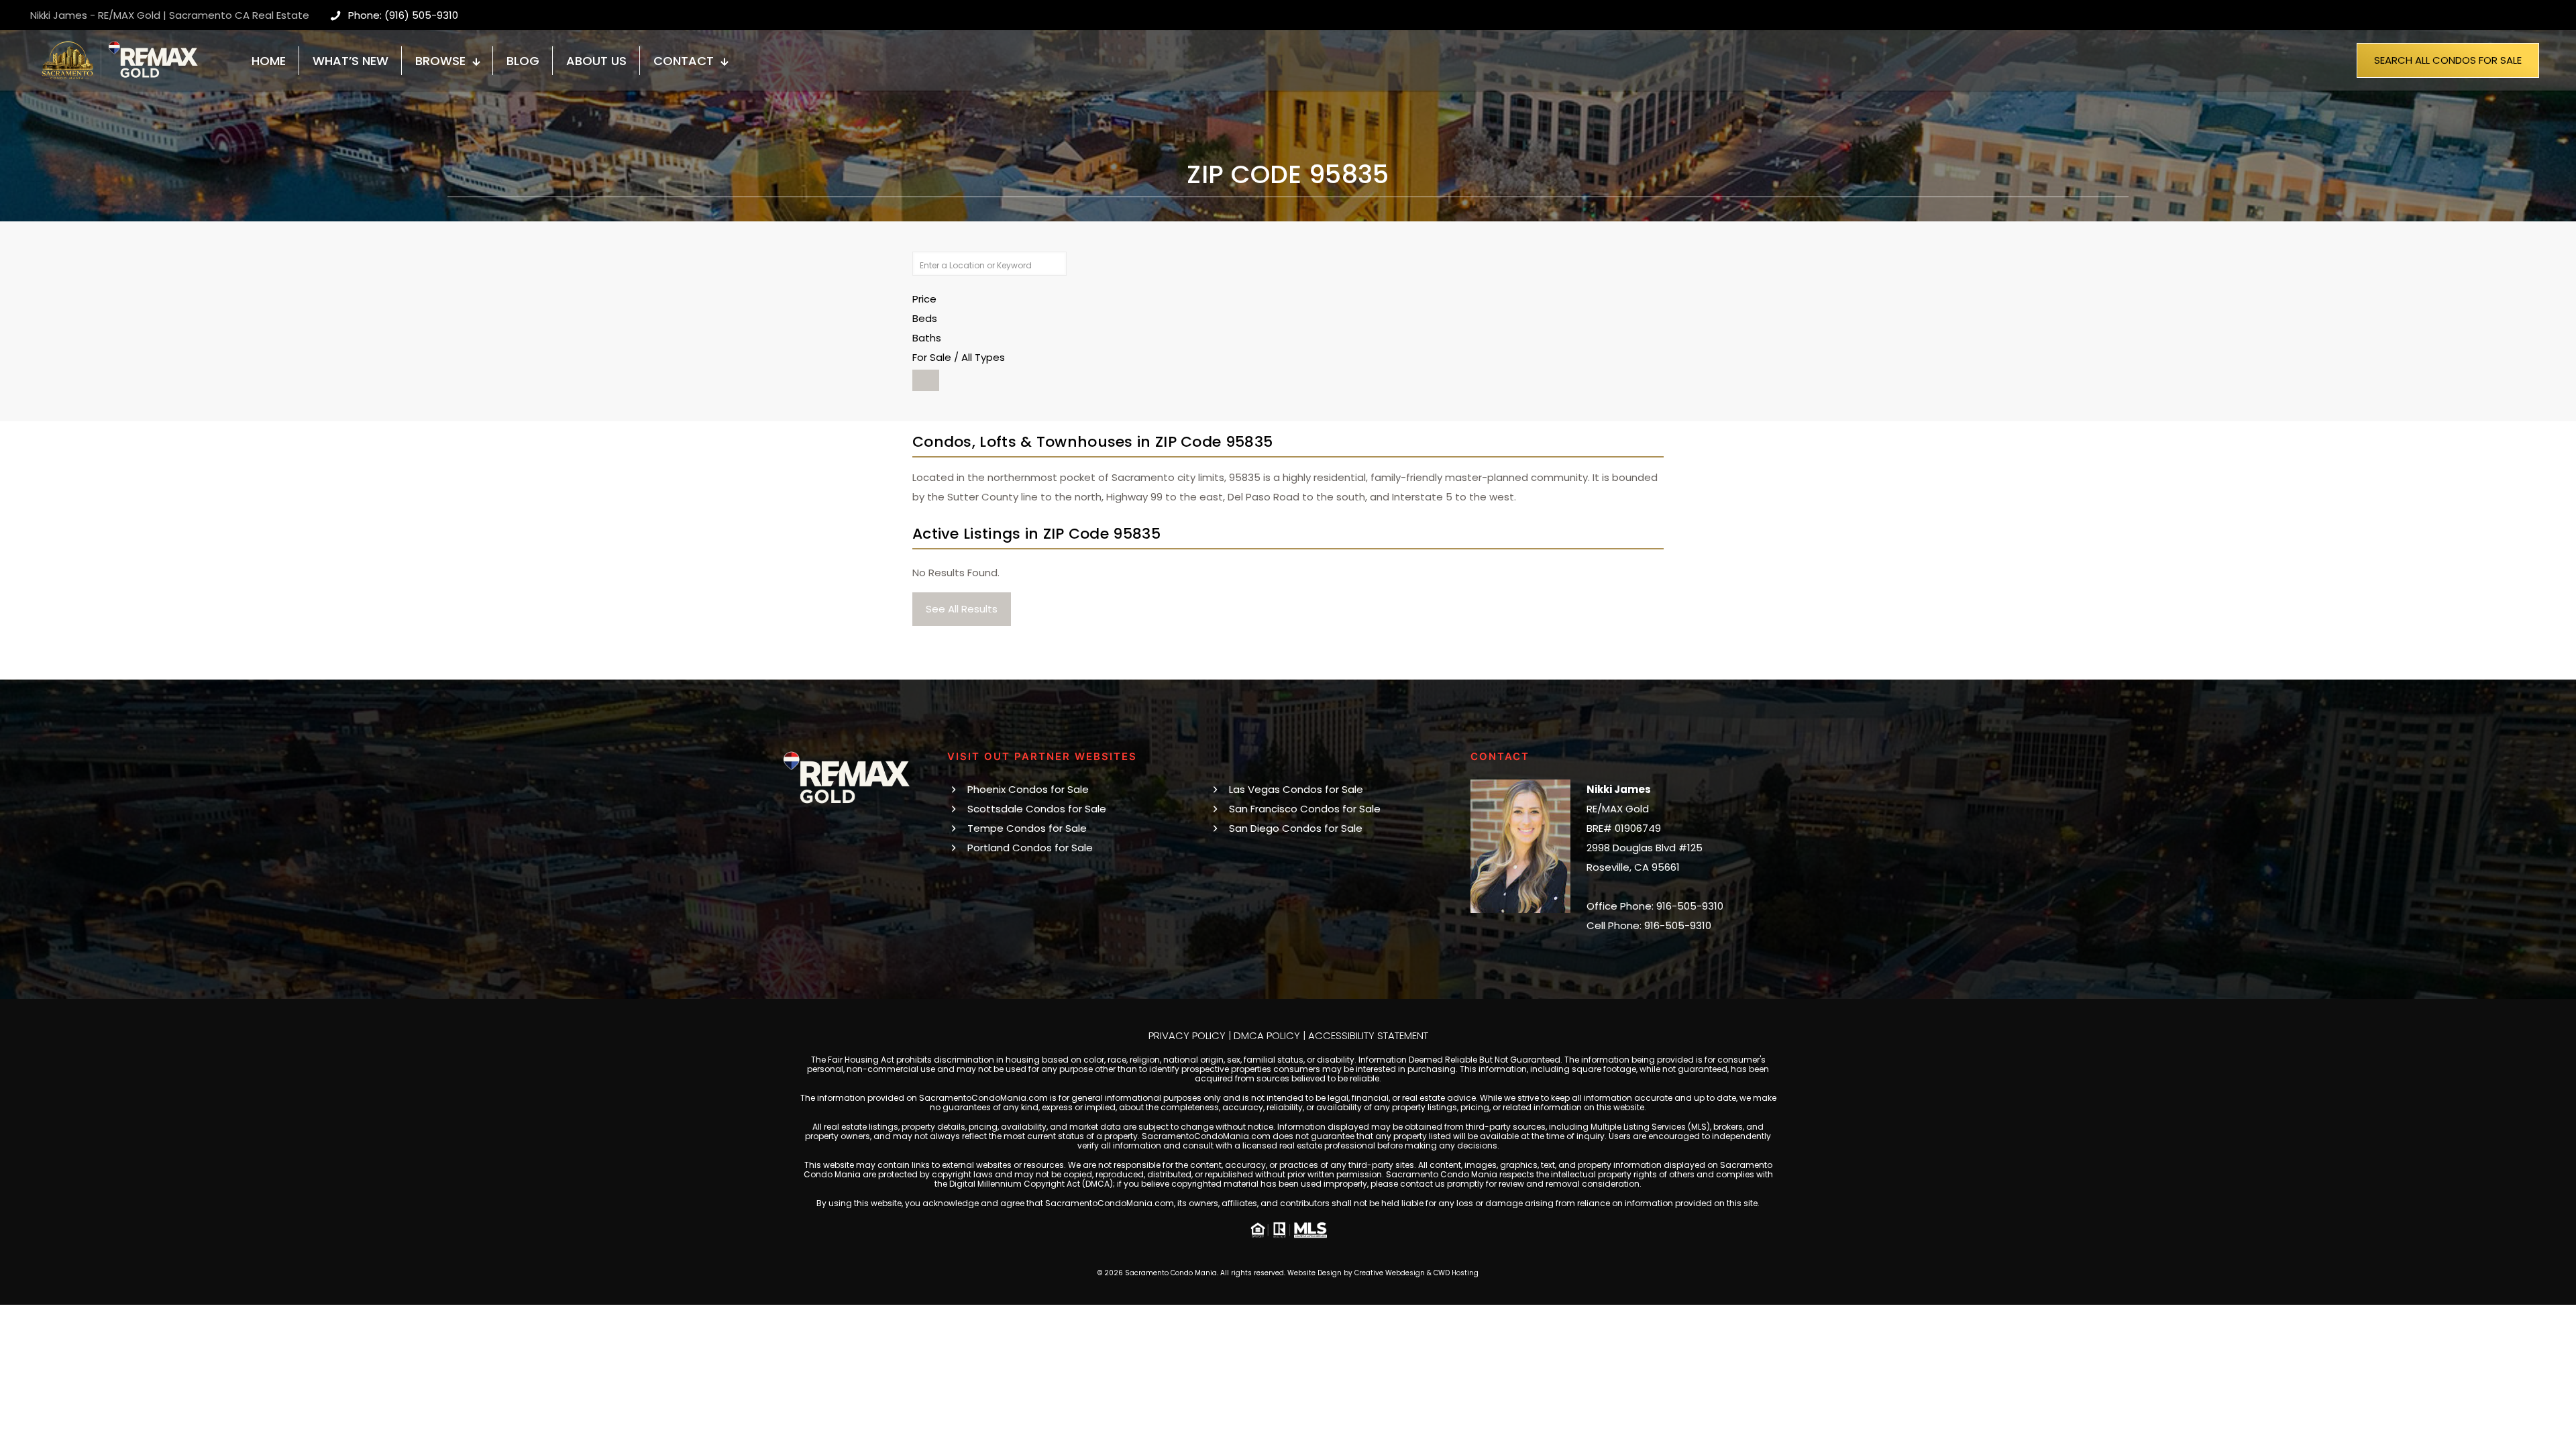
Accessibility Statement (1368, 1035)
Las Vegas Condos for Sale (1296, 789)
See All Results (962, 609)
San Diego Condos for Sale (1296, 828)
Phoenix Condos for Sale (1028, 789)
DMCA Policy (1267, 1035)
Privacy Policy (1187, 1035)
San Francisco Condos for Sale (1305, 809)
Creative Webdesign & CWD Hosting (1416, 1273)
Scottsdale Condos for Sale (1037, 809)
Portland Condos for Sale (1030, 848)
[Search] (926, 380)
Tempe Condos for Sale (1027, 828)
